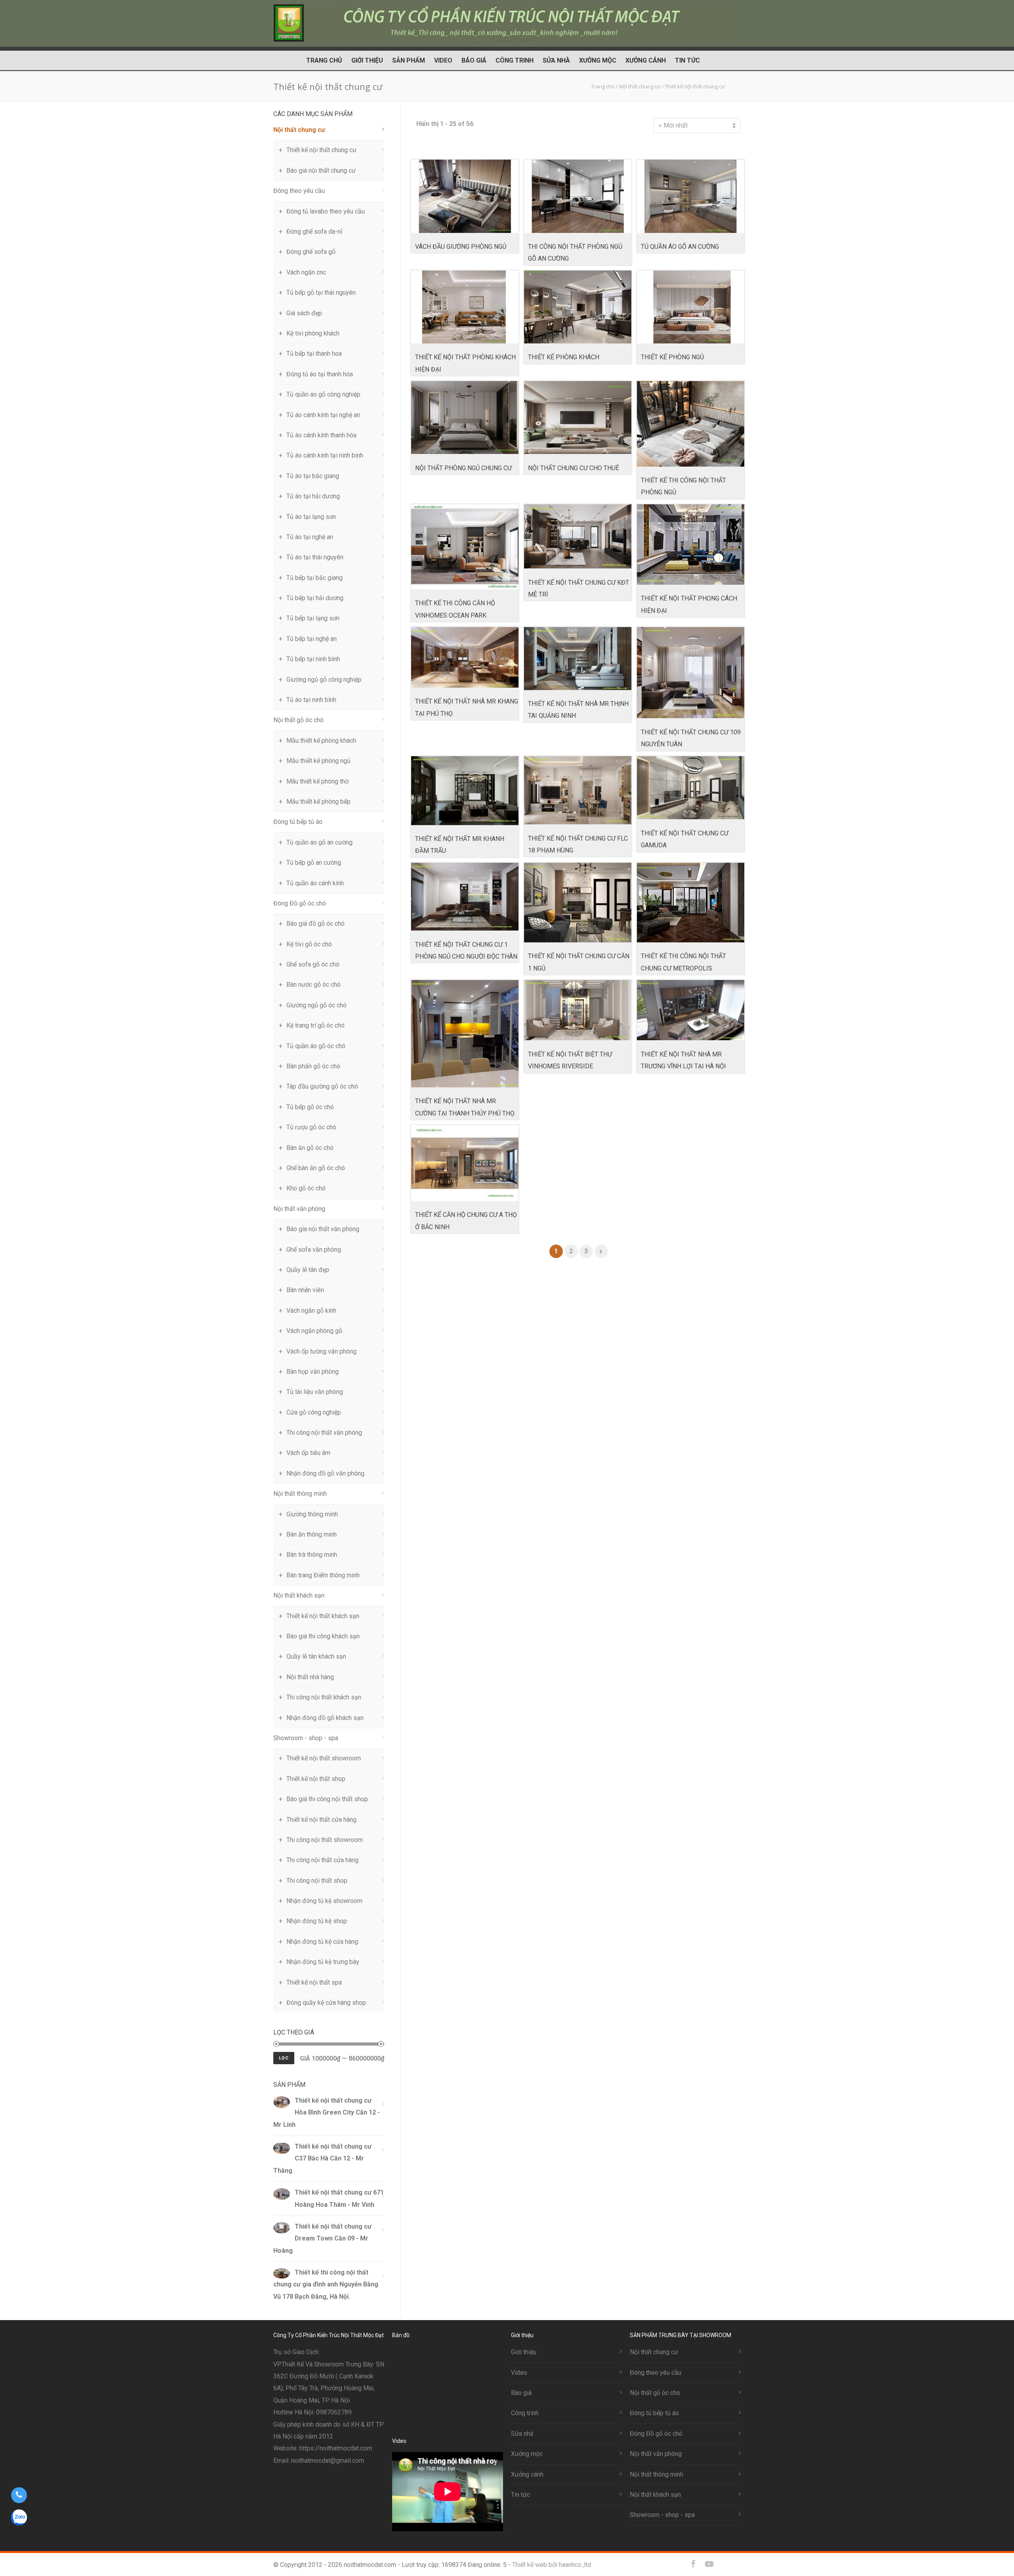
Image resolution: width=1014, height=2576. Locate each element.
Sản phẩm (409, 60)
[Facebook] (693, 2564)
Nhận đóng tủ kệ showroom (324, 1901)
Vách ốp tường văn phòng (321, 1351)
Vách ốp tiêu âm (308, 1453)
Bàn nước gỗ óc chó (314, 985)
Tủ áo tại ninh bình (311, 700)
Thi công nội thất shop (317, 1881)
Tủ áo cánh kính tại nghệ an (323, 415)
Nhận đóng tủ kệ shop (317, 1921)
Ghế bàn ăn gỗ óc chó (316, 1168)
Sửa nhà (556, 60)
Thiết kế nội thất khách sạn (323, 1616)
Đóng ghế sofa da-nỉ (314, 232)
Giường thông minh (312, 1514)
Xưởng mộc (598, 60)
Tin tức (687, 60)
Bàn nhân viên (305, 1290)
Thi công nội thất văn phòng (324, 1433)
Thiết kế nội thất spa (314, 1982)
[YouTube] (709, 2564)
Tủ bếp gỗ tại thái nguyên (321, 293)
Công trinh (515, 60)
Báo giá (474, 60)
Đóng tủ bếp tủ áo (298, 822)
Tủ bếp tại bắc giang (314, 578)
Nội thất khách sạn (299, 1595)
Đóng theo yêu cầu (299, 191)
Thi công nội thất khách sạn (324, 1697)
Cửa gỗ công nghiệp (314, 1412)
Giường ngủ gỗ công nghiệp (324, 680)
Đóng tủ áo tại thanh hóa (320, 374)
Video (443, 60)
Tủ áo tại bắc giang (313, 476)
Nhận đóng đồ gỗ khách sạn (325, 1718)
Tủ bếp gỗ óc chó (310, 1107)
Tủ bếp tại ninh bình (313, 659)
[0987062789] (19, 2495)
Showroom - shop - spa (306, 1738)
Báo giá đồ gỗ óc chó (315, 924)
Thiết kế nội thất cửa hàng (321, 1820)
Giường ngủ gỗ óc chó (316, 1005)
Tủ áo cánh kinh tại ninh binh (325, 455)
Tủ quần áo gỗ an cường (319, 842)
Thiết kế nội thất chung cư (321, 150)
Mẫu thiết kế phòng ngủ (318, 761)
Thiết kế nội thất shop (316, 1779)
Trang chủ (324, 60)
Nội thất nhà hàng (310, 1677)
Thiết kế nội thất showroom (324, 1758)
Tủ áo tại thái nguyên (315, 557)
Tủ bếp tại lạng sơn (313, 618)
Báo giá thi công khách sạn (323, 1636)
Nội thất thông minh (300, 1494)
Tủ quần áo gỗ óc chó (316, 1046)
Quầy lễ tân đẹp (308, 1270)
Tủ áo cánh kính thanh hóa (321, 435)
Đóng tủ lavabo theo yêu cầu (326, 211)
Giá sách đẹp (304, 313)
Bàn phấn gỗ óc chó (313, 1066)
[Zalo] (725, 2564)
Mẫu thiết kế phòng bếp (318, 802)
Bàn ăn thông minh (312, 1534)
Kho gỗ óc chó (306, 1188)
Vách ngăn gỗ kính (311, 1311)
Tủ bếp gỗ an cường (314, 863)
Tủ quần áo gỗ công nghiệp (323, 394)
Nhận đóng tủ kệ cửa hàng (322, 1942)
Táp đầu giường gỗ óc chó (322, 1086)
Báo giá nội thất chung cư (321, 171)
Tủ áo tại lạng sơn (311, 517)
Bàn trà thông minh (312, 1555)
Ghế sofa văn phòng (314, 1250)
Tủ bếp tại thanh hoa (314, 354)
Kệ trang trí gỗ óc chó (315, 1025)
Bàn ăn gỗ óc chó (310, 1148)
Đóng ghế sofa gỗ (311, 252)
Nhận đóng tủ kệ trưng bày (323, 1962)
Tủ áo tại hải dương (313, 496)
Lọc (284, 2058)
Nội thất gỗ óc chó (298, 720)
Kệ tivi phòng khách (313, 333)
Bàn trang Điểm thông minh (323, 1575)
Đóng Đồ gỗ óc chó (300, 903)
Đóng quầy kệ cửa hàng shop (326, 2003)
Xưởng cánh (646, 60)
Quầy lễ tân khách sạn (316, 1656)
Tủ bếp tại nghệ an (312, 639)
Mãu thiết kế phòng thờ (317, 781)
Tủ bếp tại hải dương (315, 598)
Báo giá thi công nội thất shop (327, 1799)
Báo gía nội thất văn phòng (323, 1229)
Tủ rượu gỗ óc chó (311, 1127)
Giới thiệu (367, 60)
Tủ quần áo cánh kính (315, 883)
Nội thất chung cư (299, 130)
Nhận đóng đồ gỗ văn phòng (325, 1473)
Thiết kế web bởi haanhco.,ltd (552, 2565)
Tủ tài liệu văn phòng (315, 1392)
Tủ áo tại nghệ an (310, 537)
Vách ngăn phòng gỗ (314, 1331)
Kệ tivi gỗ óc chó (309, 944)
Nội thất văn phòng (299, 1209)
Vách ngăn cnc (306, 272)
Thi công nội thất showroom (325, 1840)
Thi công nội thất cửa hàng (322, 1860)
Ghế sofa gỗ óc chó (313, 964)
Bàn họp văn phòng (313, 1372)
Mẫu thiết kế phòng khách (321, 741)
